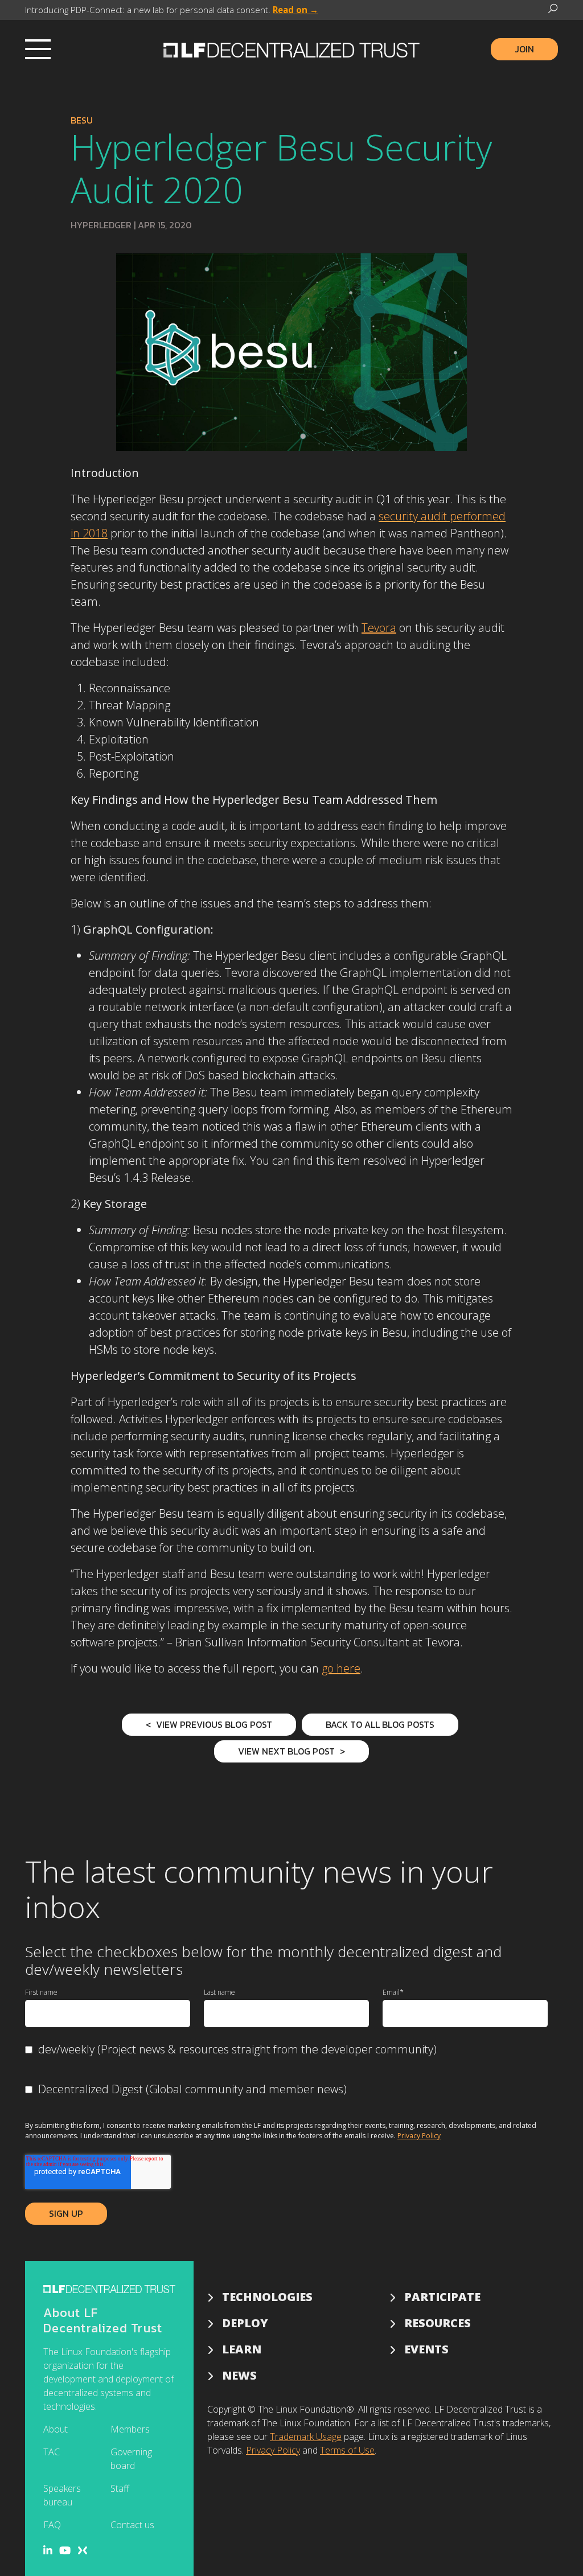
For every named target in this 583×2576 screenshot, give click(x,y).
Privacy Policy (419, 2136)
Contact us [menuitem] (132, 2525)
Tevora (379, 628)
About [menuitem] (56, 2429)
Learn (242, 2349)
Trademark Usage (306, 2437)
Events (426, 2349)
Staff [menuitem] (120, 2488)
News (239, 2375)
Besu (82, 120)
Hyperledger (101, 225)
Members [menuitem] (130, 2429)
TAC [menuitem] (52, 2452)
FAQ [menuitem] (52, 2525)
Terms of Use (347, 2450)
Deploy (245, 2323)
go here (341, 1668)
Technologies (267, 2297)
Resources (438, 2323)
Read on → (295, 10)
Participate (442, 2297)
